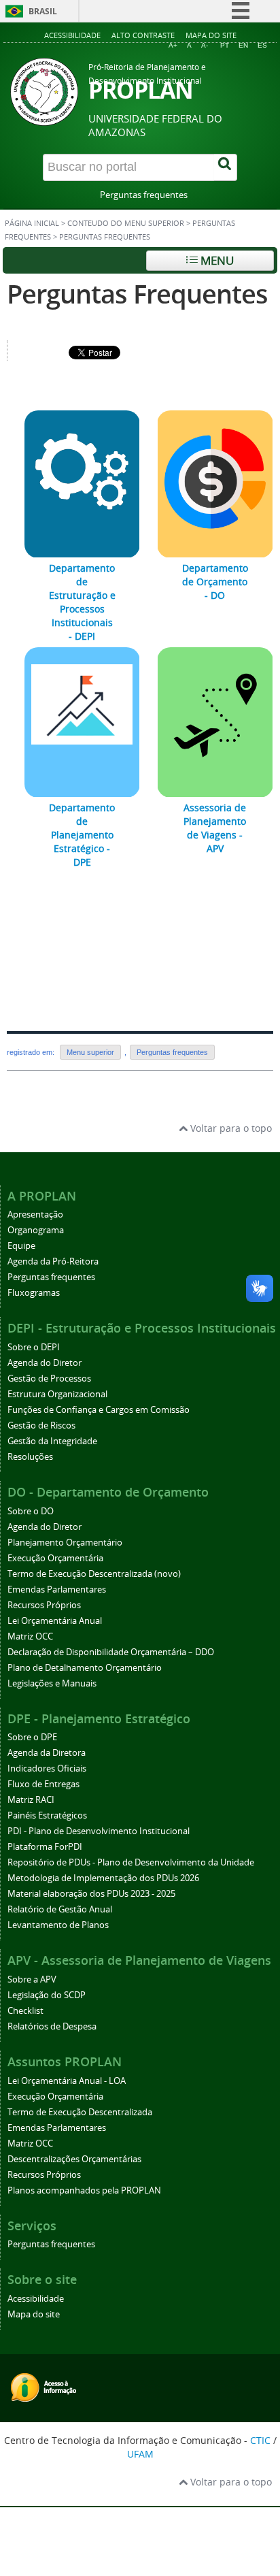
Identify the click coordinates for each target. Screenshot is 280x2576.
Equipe (21, 1246)
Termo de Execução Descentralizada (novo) (94, 1574)
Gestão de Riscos (41, 1425)
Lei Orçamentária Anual (55, 1621)
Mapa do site (211, 35)
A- (205, 45)
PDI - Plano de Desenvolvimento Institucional (99, 1831)
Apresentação (35, 1214)
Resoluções (30, 1457)
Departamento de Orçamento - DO (215, 582)
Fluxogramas (34, 1293)
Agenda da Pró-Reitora (53, 1261)
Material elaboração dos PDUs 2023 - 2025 (91, 1894)
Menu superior (90, 1052)
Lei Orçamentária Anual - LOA (67, 2081)
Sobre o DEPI (34, 1347)
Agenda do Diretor (45, 1363)
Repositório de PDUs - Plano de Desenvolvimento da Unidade (131, 1862)
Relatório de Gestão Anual (60, 1909)
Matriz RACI (31, 1800)
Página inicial (32, 223)
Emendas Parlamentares (57, 1589)
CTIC (260, 2440)
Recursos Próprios (44, 1605)
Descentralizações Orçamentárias (74, 2159)
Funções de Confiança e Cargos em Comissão (99, 1410)
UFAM (140, 2454)
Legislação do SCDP (47, 1995)
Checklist (25, 2011)
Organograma (36, 1230)
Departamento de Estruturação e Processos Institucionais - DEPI (82, 602)
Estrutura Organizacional (57, 1394)
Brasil (43, 11)
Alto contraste (143, 35)
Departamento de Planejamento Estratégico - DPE (82, 835)
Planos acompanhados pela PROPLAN (84, 2190)
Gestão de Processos (49, 1379)
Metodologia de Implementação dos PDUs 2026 (103, 1878)
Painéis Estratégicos (47, 1815)
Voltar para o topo (230, 1128)
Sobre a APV (32, 1979)
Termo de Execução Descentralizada (80, 2112)
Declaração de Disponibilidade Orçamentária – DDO (111, 1652)
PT (225, 45)
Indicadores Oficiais (47, 1768)
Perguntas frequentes (144, 195)
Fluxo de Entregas (43, 1784)
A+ (173, 45)
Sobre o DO (31, 1511)
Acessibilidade (72, 35)
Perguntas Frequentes (137, 294)
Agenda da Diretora (47, 1753)
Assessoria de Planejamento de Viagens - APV (215, 828)
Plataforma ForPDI (45, 1847)
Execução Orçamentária (55, 1558)
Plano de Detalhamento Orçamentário (85, 1668)
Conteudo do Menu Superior (126, 223)
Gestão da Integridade (52, 1441)
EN (243, 45)
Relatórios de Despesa (52, 2026)
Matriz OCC (30, 1636)
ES (262, 45)
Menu (216, 260)
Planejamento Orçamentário (65, 1543)
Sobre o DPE (32, 1737)
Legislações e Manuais (52, 1683)
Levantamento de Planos (58, 1925)
